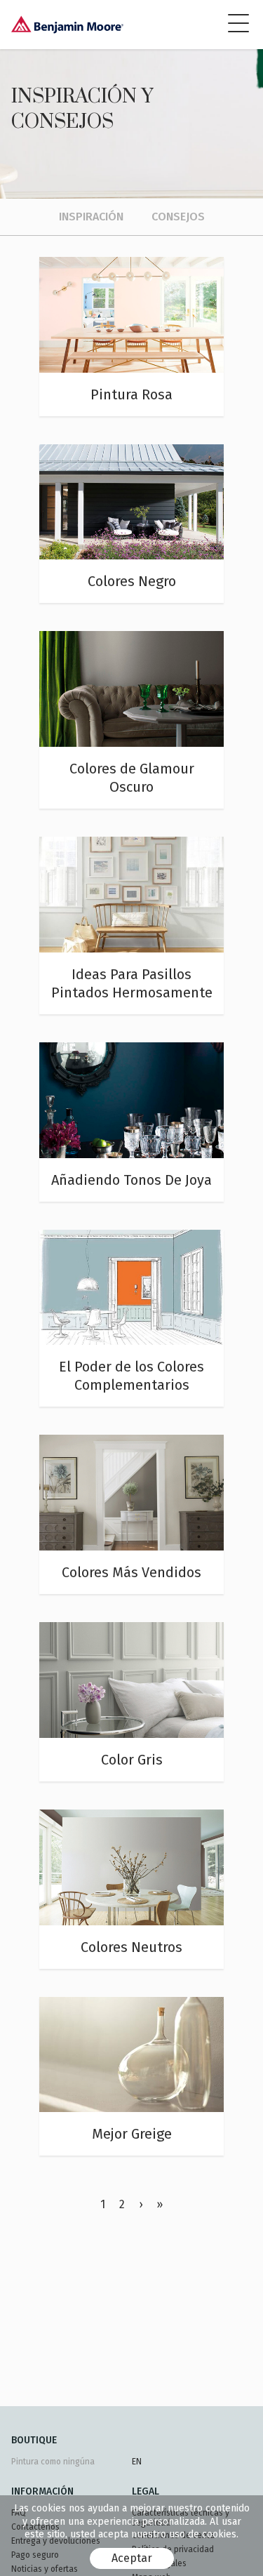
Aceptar (132, 2558)
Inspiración (91, 217)
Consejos (178, 217)
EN (137, 2462)
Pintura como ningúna (53, 2462)
